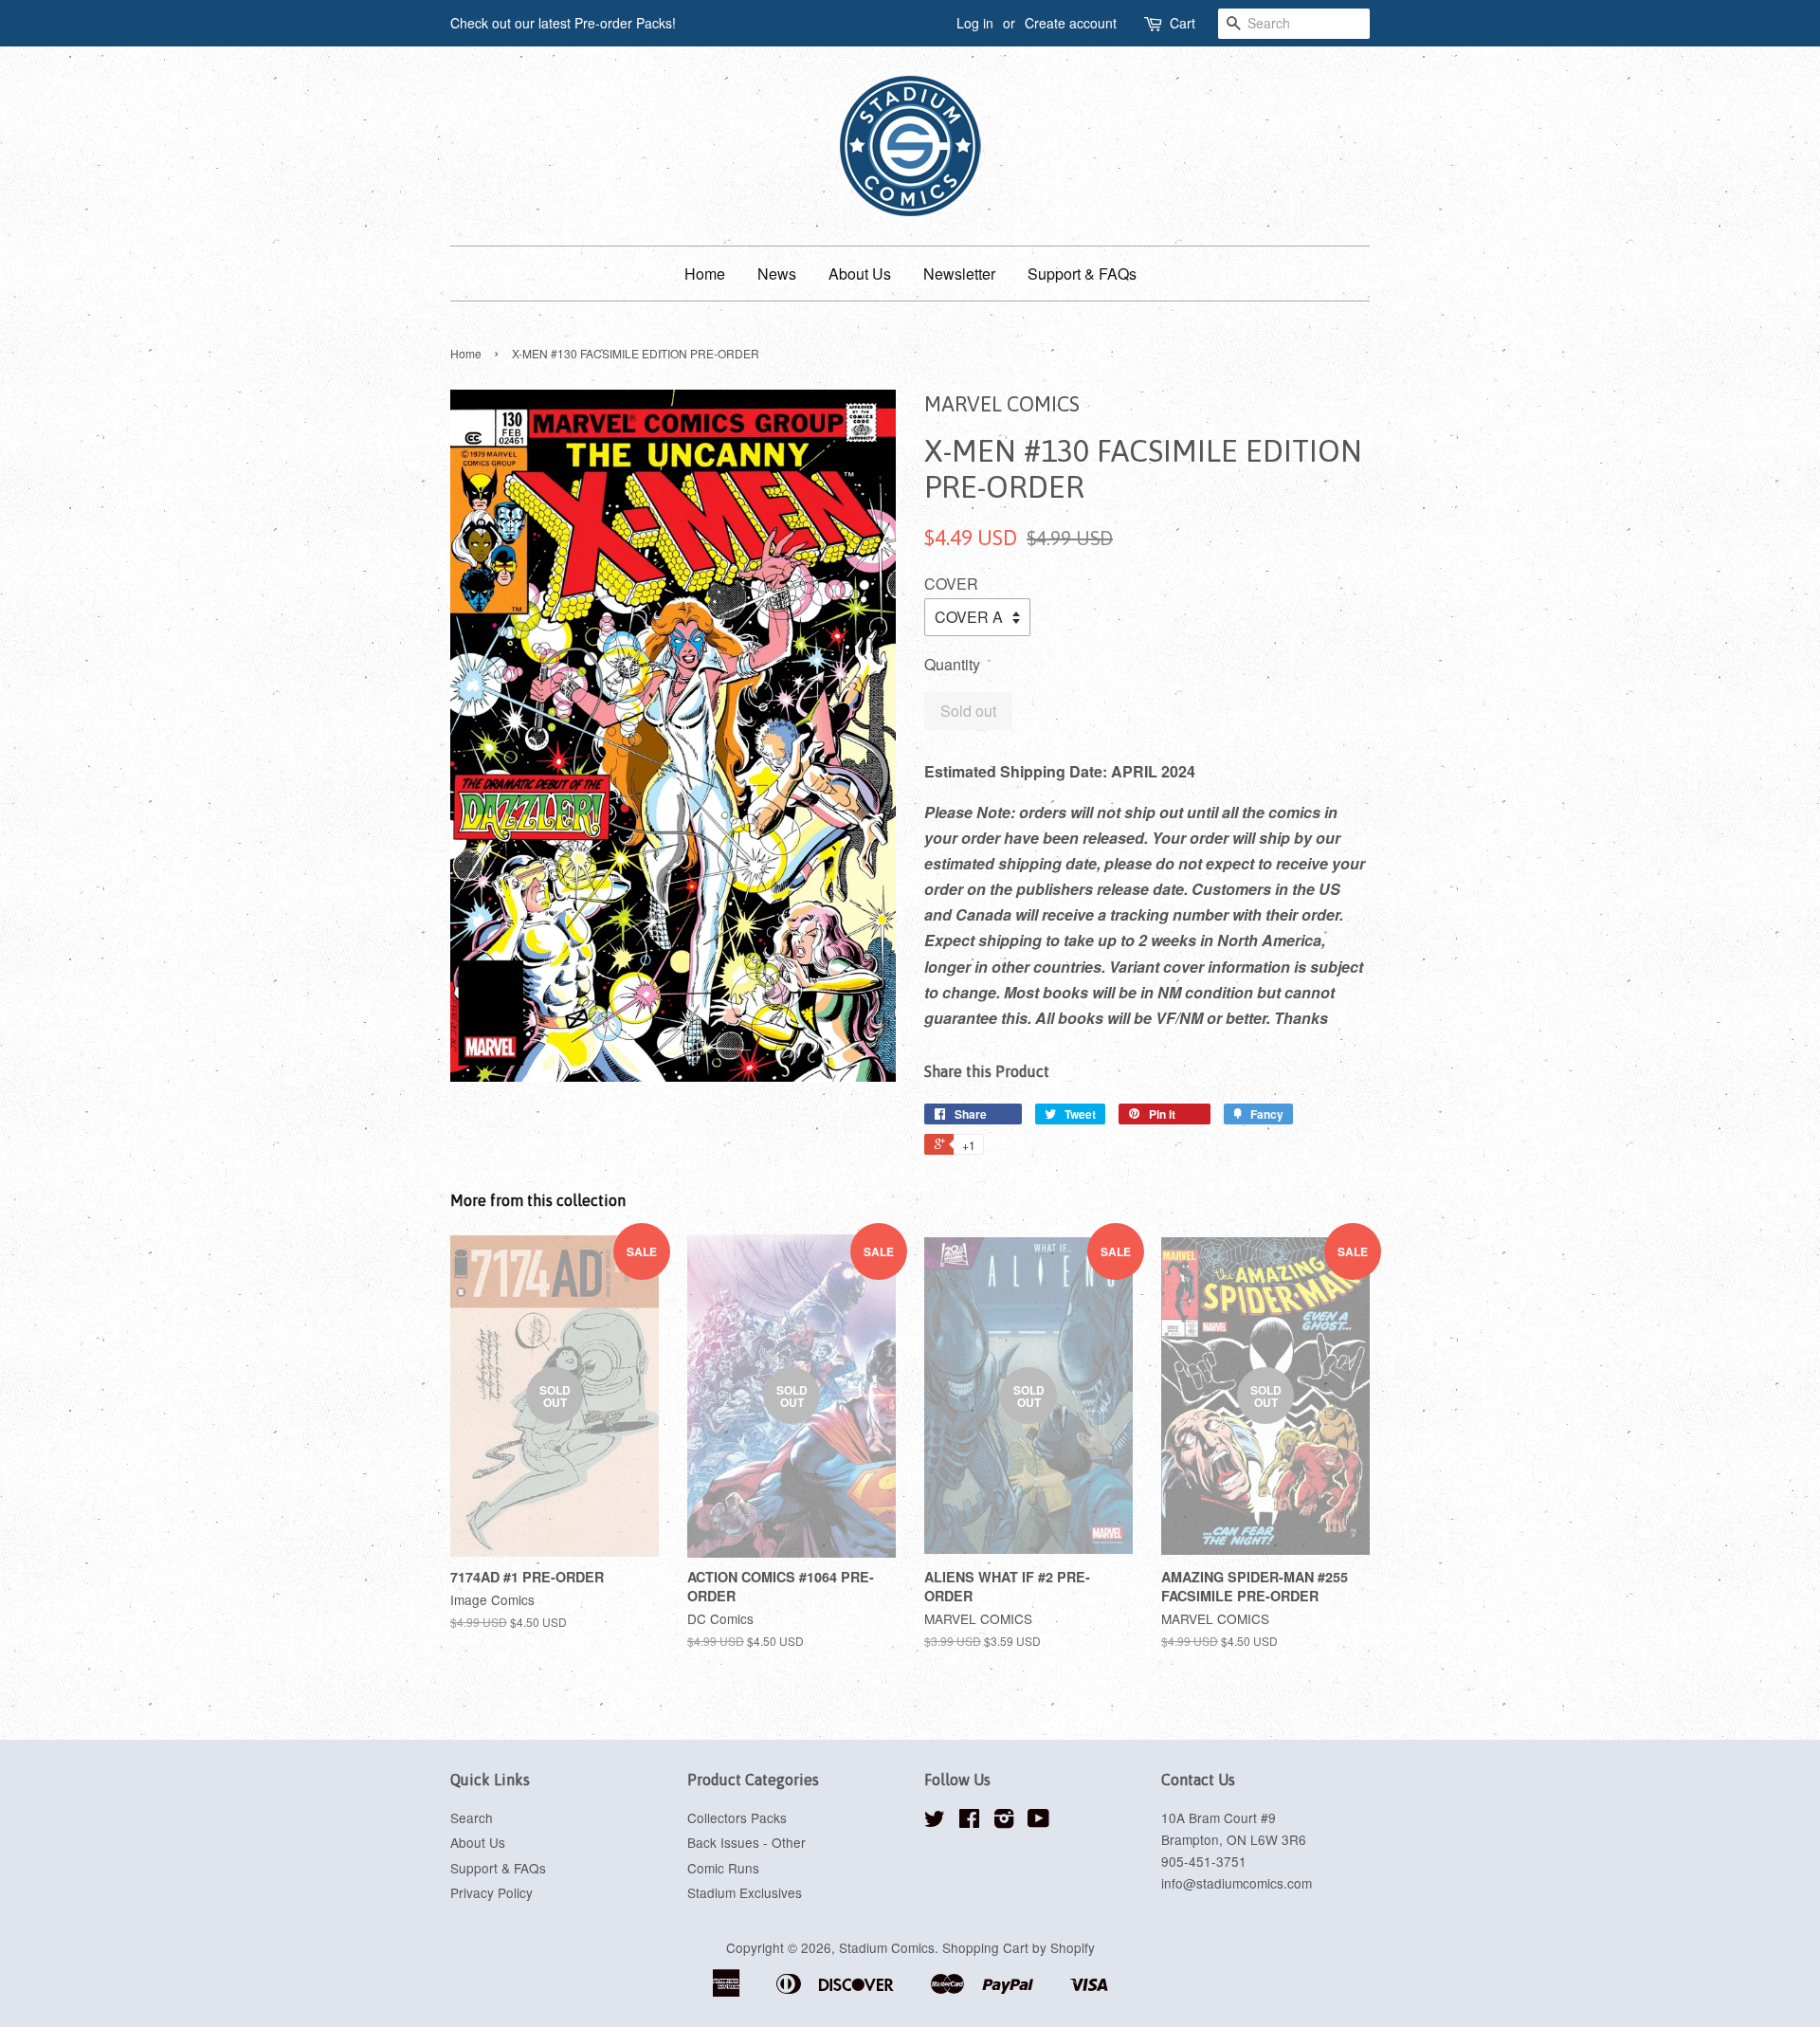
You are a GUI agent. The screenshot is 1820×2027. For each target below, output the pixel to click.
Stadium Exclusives (745, 1892)
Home (705, 274)
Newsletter (959, 274)
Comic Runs (723, 1868)
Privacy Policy (491, 1892)
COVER (951, 584)
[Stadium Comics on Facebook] (969, 1821)
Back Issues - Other (746, 1842)
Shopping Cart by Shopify (1019, 1947)
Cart (1183, 23)
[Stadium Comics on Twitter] (935, 1821)
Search (472, 1817)
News (777, 274)
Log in (975, 23)
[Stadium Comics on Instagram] (1004, 1821)
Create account (1071, 23)
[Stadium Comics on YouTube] (1038, 1821)
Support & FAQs (1082, 274)
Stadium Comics (887, 1947)
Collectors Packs (737, 1817)
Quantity (952, 664)
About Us (860, 274)
